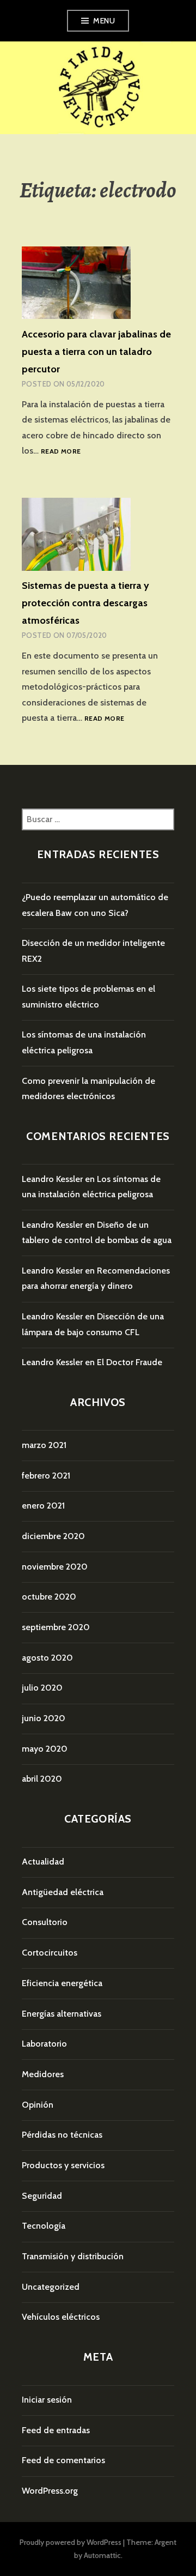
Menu (104, 21)
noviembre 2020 (55, 1567)
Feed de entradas (56, 2430)
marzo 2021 (44, 1445)
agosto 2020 (47, 1658)
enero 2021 (43, 1506)
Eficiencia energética (62, 1983)
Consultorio (45, 1922)
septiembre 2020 (56, 1627)
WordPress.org (50, 2491)
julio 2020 (42, 1688)
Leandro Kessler (52, 1179)
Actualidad (43, 1862)
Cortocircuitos (50, 1953)
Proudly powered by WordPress (71, 2542)
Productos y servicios (63, 2165)
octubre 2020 (49, 1597)
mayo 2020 (45, 1749)
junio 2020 (44, 1718)
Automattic (102, 2555)
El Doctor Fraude (130, 1362)
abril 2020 (42, 1779)
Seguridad (42, 2196)
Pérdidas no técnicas (62, 2135)
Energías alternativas (62, 2014)
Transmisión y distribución (73, 2256)
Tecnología (44, 2226)
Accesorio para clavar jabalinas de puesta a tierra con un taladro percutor (96, 352)
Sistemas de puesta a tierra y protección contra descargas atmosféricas (85, 603)
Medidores (43, 2074)
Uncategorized (51, 2287)
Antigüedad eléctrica (63, 1892)
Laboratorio (44, 2044)
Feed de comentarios (63, 2460)
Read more (61, 452)
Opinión (38, 2105)
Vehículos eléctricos (61, 2317)
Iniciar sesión (47, 2400)
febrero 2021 (46, 1476)
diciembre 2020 (53, 1536)
